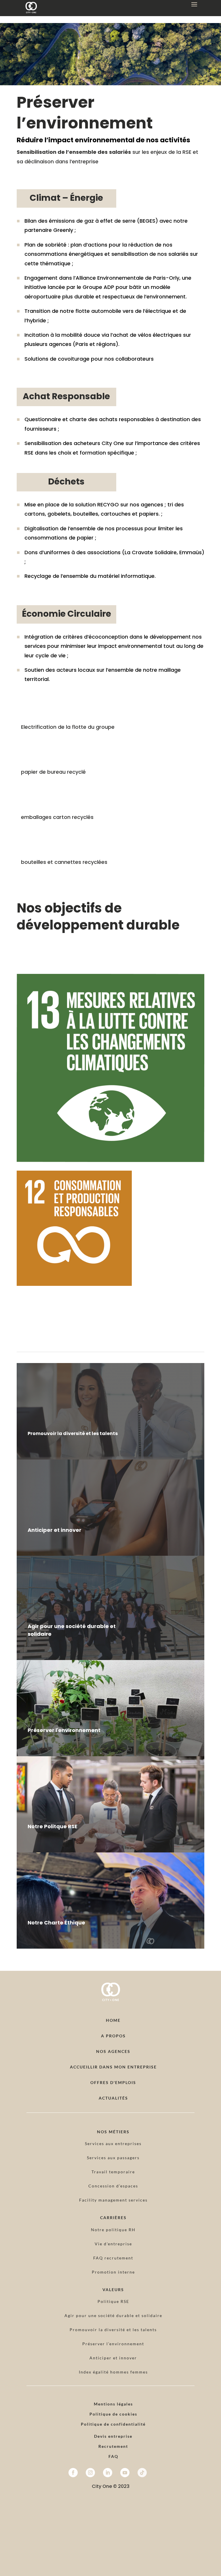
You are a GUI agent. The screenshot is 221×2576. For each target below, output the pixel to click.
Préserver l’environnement (113, 2344)
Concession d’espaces (113, 2186)
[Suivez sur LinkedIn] (108, 2473)
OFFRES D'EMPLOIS (113, 2082)
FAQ (113, 2456)
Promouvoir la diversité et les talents (113, 2330)
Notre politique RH (113, 2230)
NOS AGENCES (113, 2051)
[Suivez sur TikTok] (142, 2473)
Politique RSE (113, 2301)
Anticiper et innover (113, 2358)
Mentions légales (113, 2404)
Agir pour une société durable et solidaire (113, 2315)
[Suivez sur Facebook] (73, 2473)
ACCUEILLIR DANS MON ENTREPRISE (113, 2067)
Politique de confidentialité (113, 2424)
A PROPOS (113, 2036)
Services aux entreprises (113, 2143)
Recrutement (113, 2446)
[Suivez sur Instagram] (90, 2473)
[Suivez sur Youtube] (125, 2473)
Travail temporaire (113, 2172)
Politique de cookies (113, 2414)
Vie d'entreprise (113, 2244)
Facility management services (113, 2200)
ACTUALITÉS (113, 2098)
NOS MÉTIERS (113, 2132)
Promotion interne (113, 2272)
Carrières (113, 2218)
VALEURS (113, 2290)
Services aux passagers (113, 2158)
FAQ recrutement (113, 2258)
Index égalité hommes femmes (113, 2372)
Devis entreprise (113, 2436)
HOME (113, 2020)
